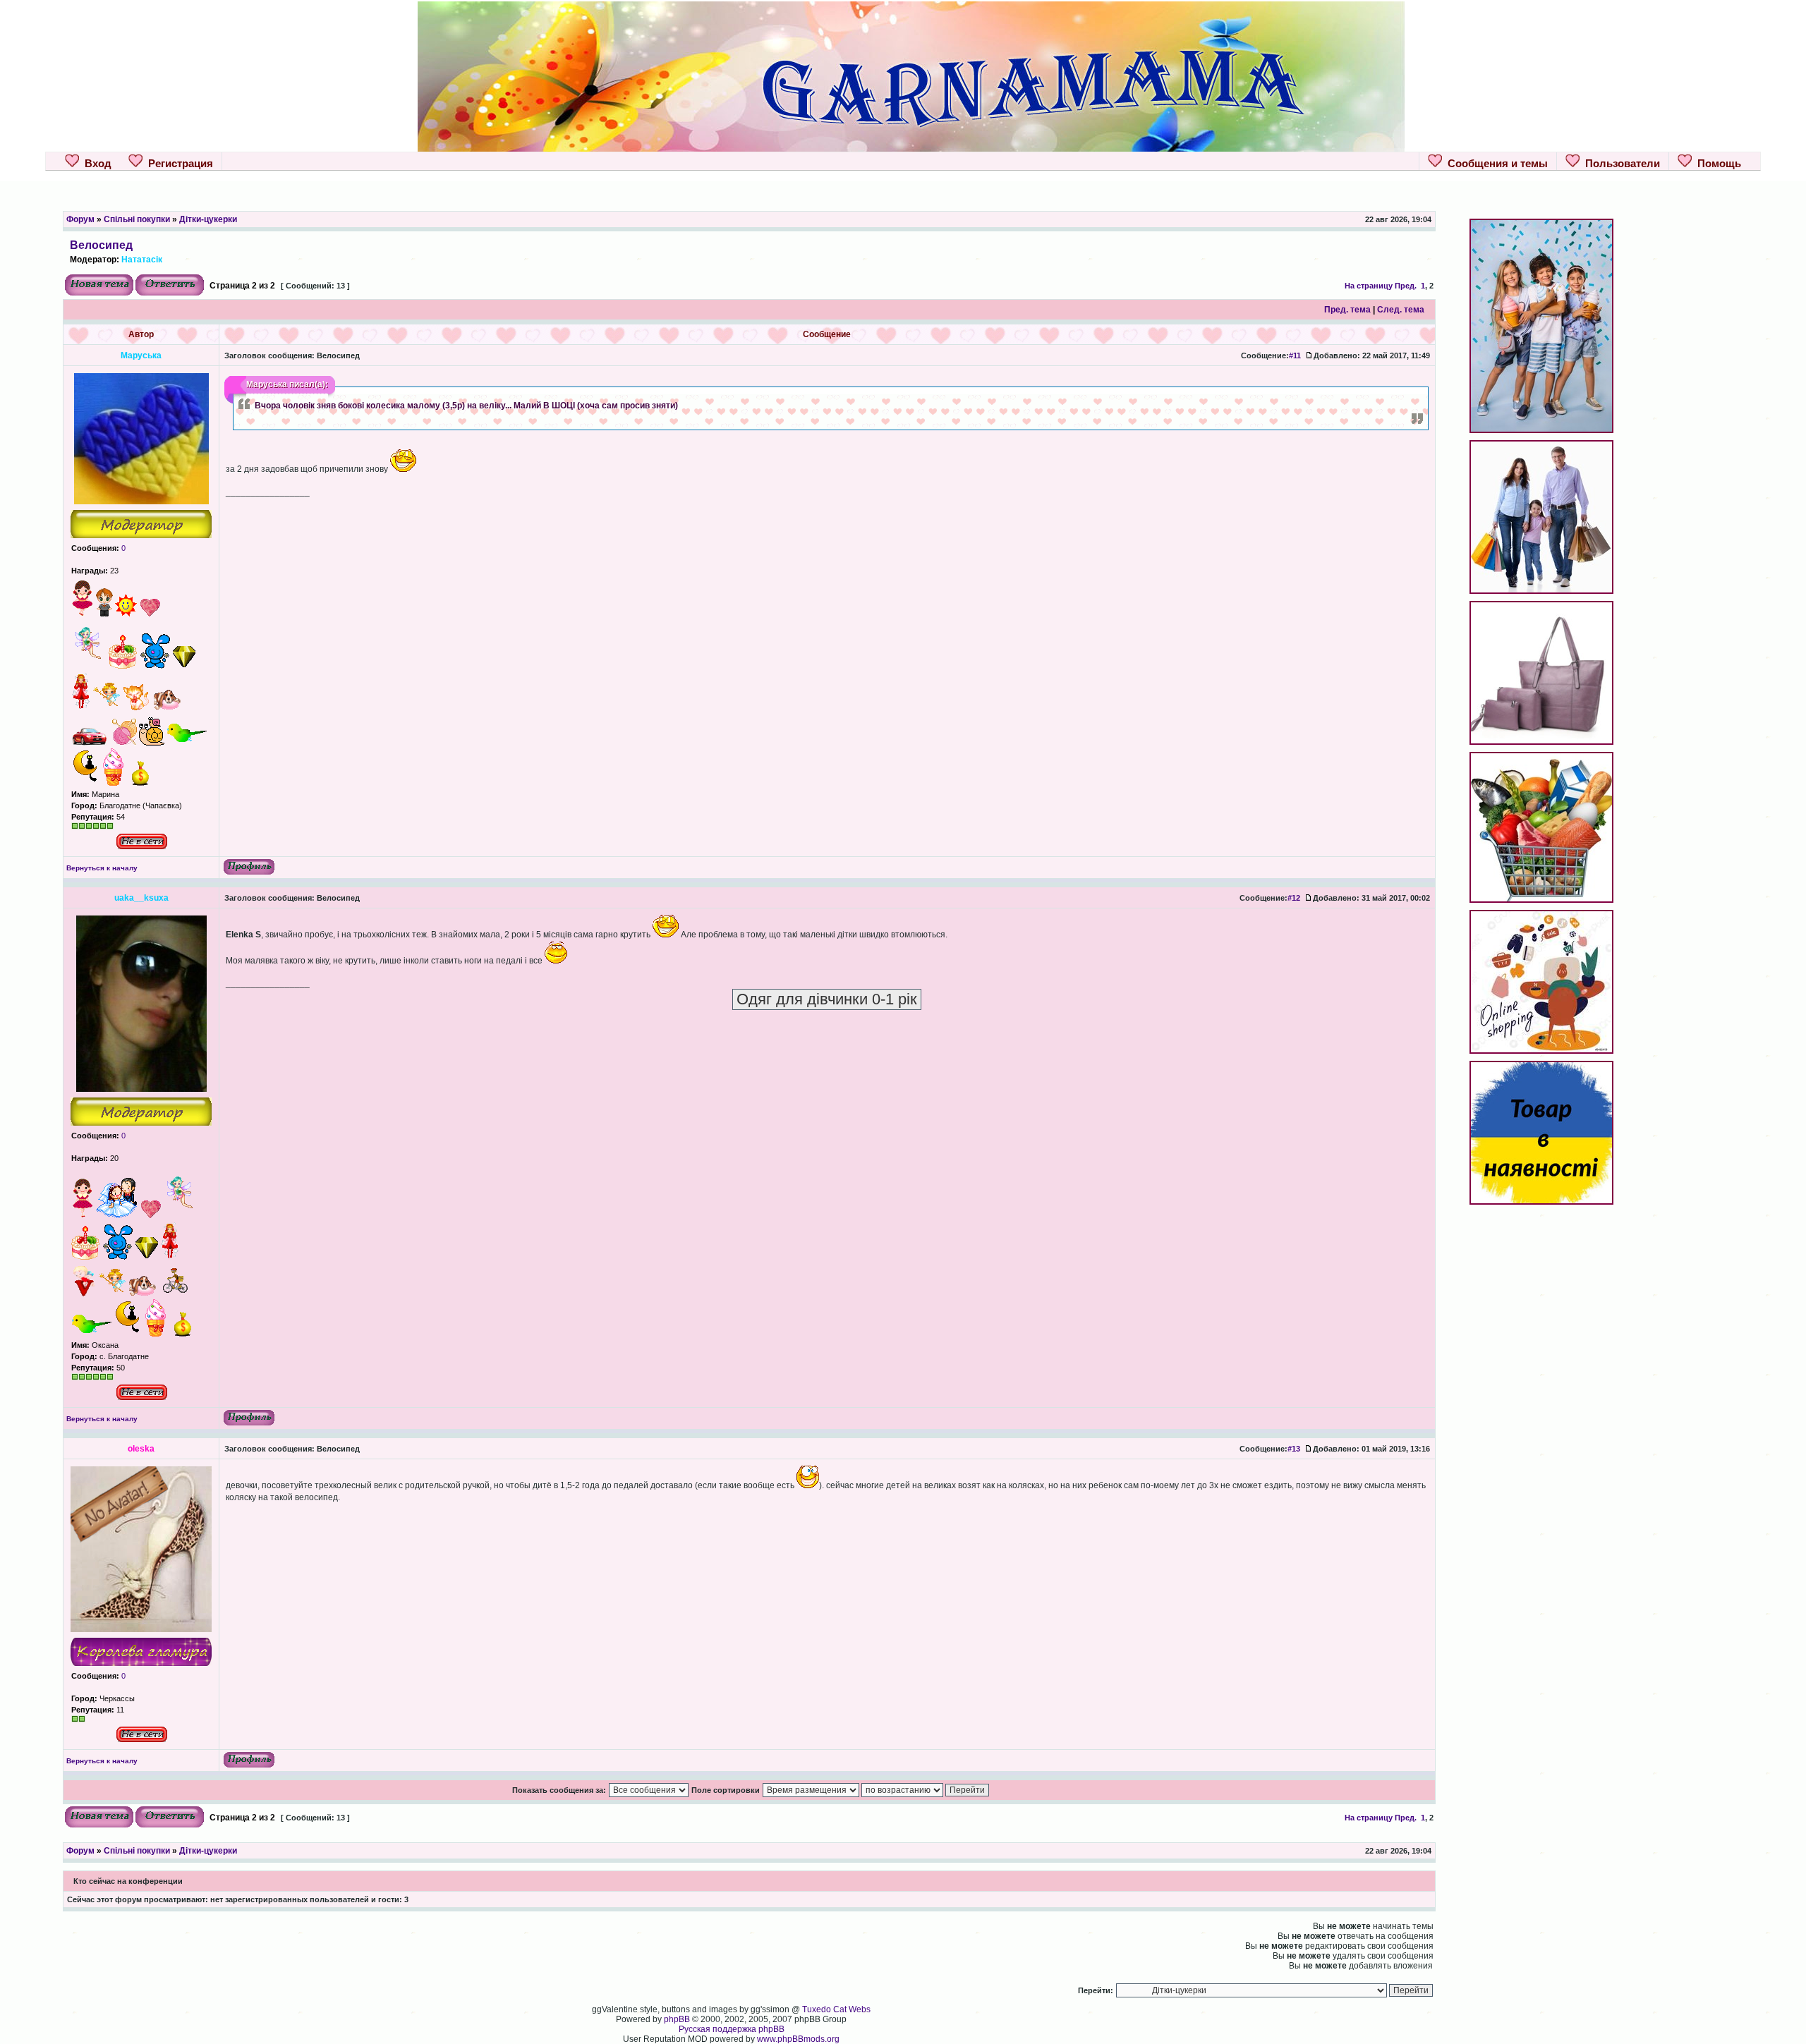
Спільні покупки (137, 219)
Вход (95, 163)
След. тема (1401, 310)
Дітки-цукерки (208, 219)
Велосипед (101, 245)
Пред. (1406, 286)
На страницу (1369, 286)
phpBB (677, 2019)
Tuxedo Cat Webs (836, 2009)
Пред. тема (1347, 310)
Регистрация (178, 163)
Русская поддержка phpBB (732, 2029)
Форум (80, 219)
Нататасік (142, 260)
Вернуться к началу (102, 868)
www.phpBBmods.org (798, 2039)
